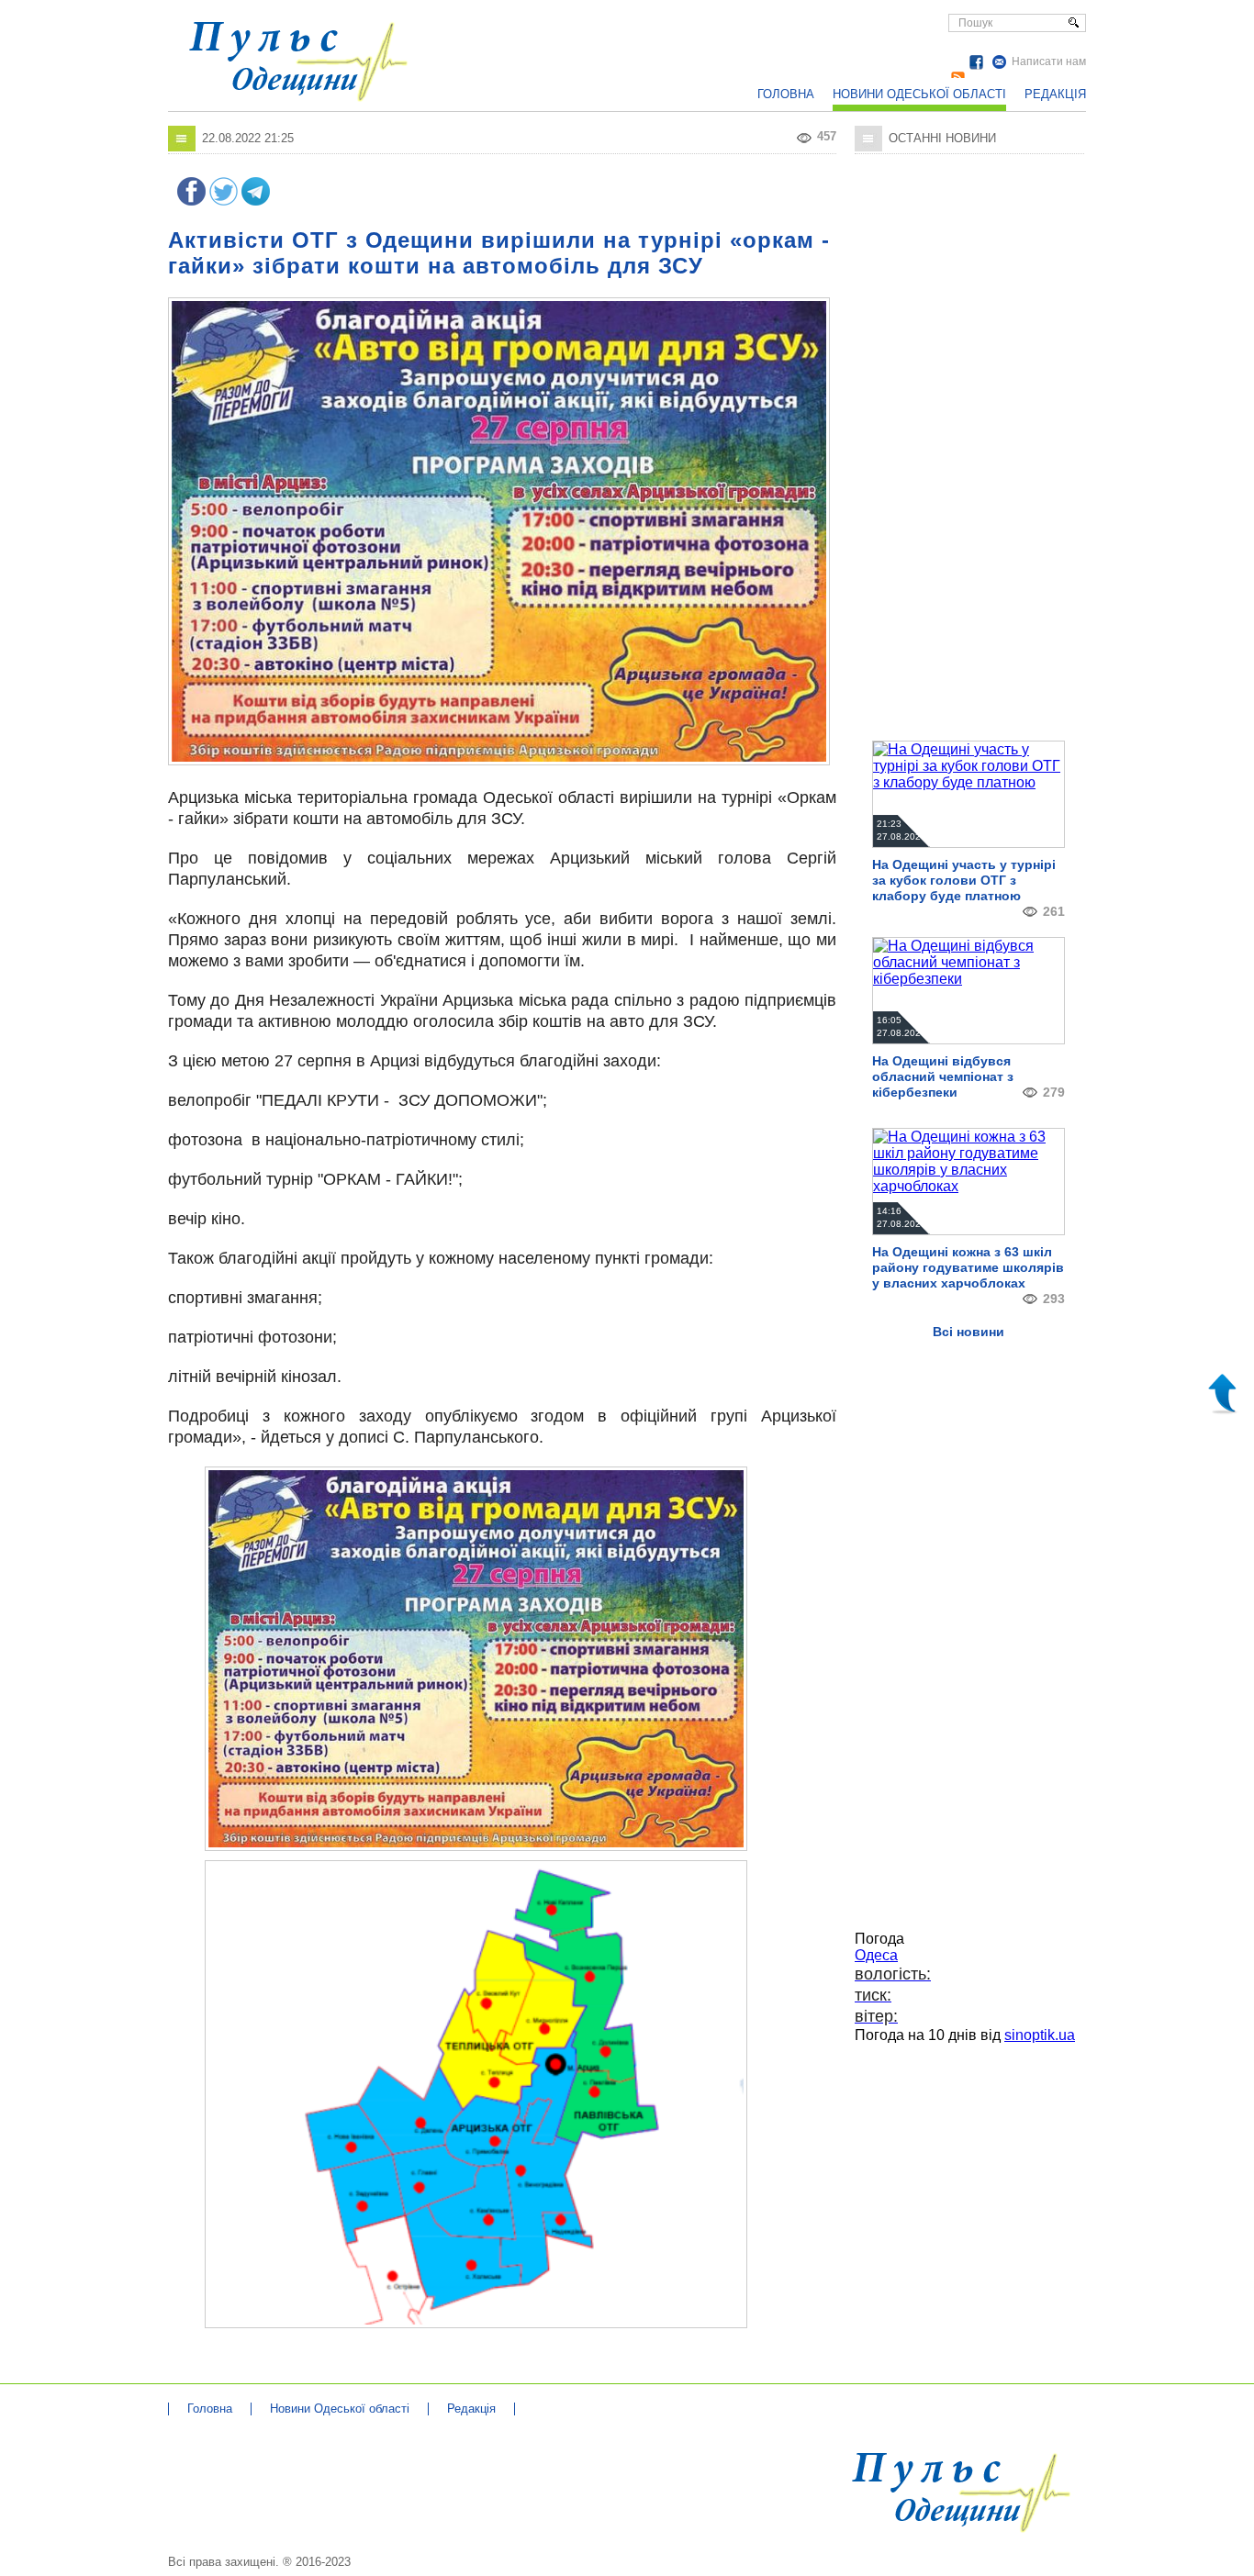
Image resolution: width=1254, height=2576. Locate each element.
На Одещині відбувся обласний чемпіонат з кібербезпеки (943, 1076)
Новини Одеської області (919, 94)
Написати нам (1049, 61)
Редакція (1055, 94)
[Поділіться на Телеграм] (256, 201)
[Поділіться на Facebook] (191, 201)
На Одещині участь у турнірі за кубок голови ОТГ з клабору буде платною (964, 880)
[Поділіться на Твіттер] (224, 201)
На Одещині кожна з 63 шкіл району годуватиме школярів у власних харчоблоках (968, 1267)
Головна (786, 94)
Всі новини (968, 1332)
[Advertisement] (687, 46)
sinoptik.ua (1040, 2035)
